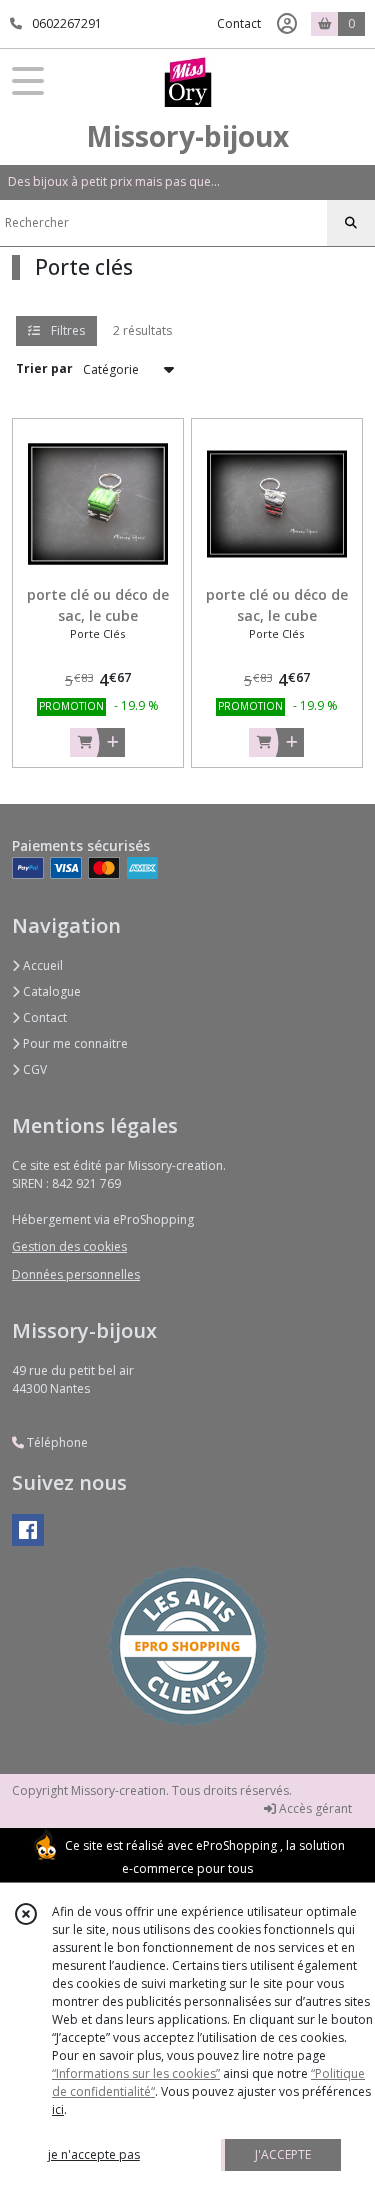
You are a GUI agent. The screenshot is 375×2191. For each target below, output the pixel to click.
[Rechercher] (351, 223)
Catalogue (50, 991)
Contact (239, 23)
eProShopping (236, 1845)
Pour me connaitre (74, 1043)
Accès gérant (314, 1808)
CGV (33, 1069)
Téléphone (56, 1442)
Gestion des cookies (69, 1246)
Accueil (41, 965)
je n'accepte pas (94, 2154)
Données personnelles (76, 1274)
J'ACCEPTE (283, 2154)
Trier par (44, 368)
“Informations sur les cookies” (136, 2073)
